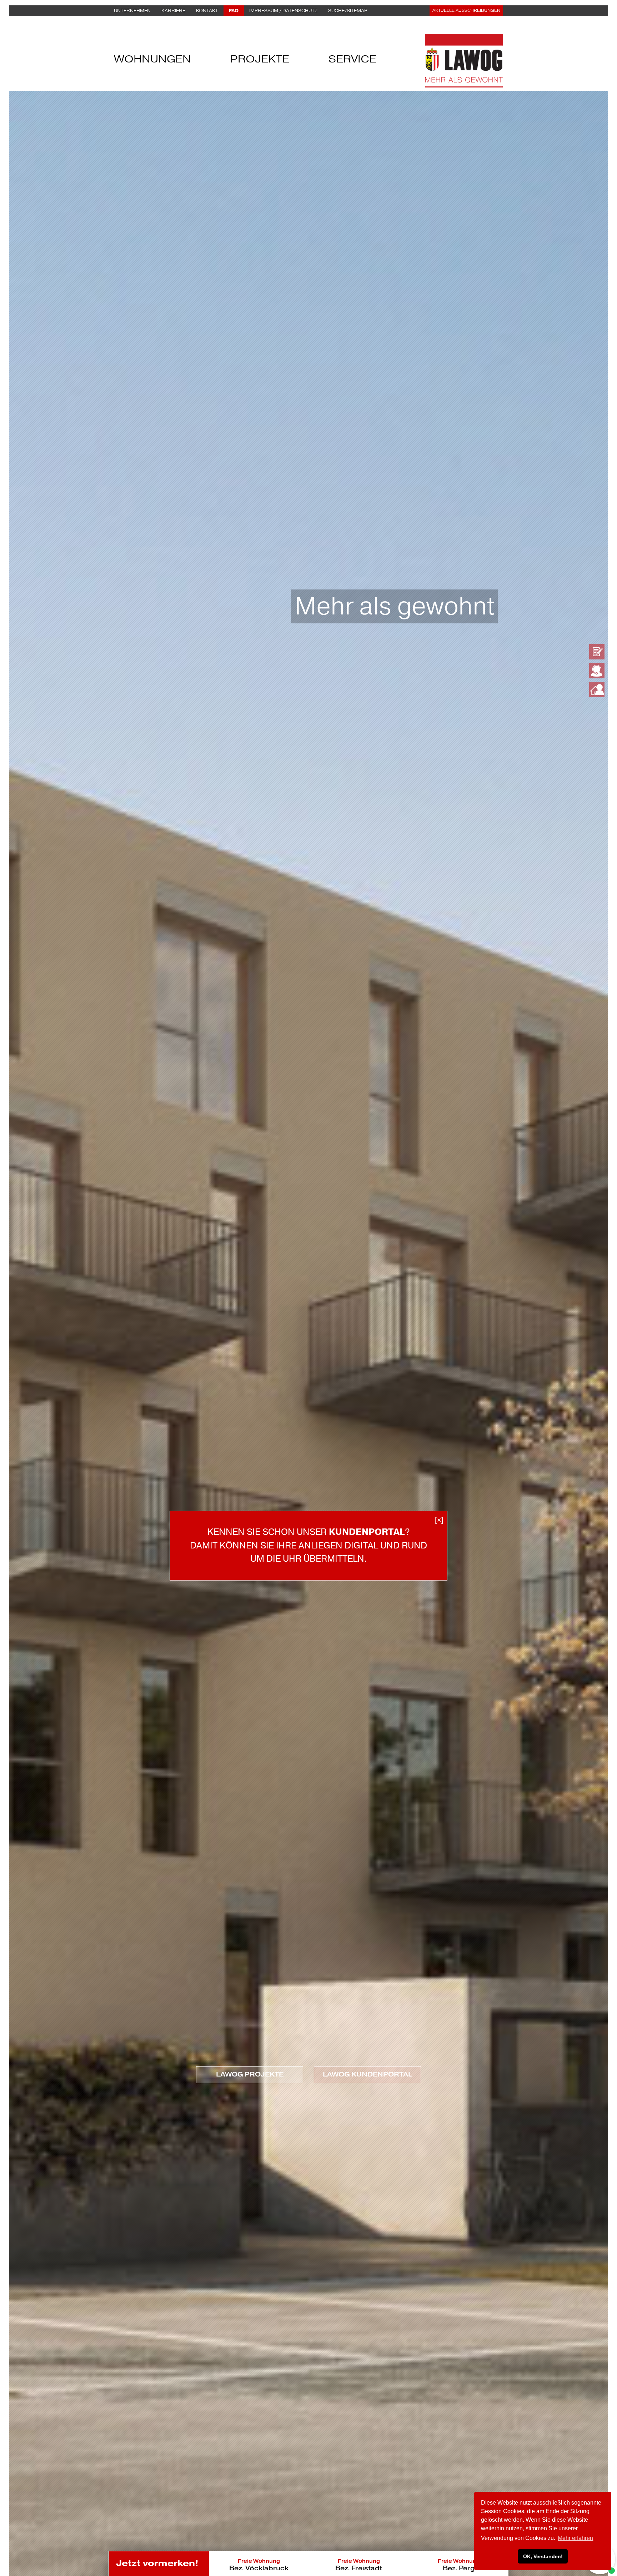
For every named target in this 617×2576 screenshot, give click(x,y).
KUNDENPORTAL (367, 1532)
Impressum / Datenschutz (283, 11)
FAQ (234, 11)
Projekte (260, 61)
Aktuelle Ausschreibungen (466, 11)
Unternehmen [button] (132, 11)
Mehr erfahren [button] (575, 2538)
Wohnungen (152, 61)
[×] (439, 1520)
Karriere (173, 11)
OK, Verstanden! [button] (543, 2556)
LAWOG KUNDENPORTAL (367, 2074)
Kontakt (207, 11)
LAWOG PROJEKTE (250, 2074)
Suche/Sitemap (348, 11)
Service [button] (352, 61)
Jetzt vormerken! (157, 2563)
